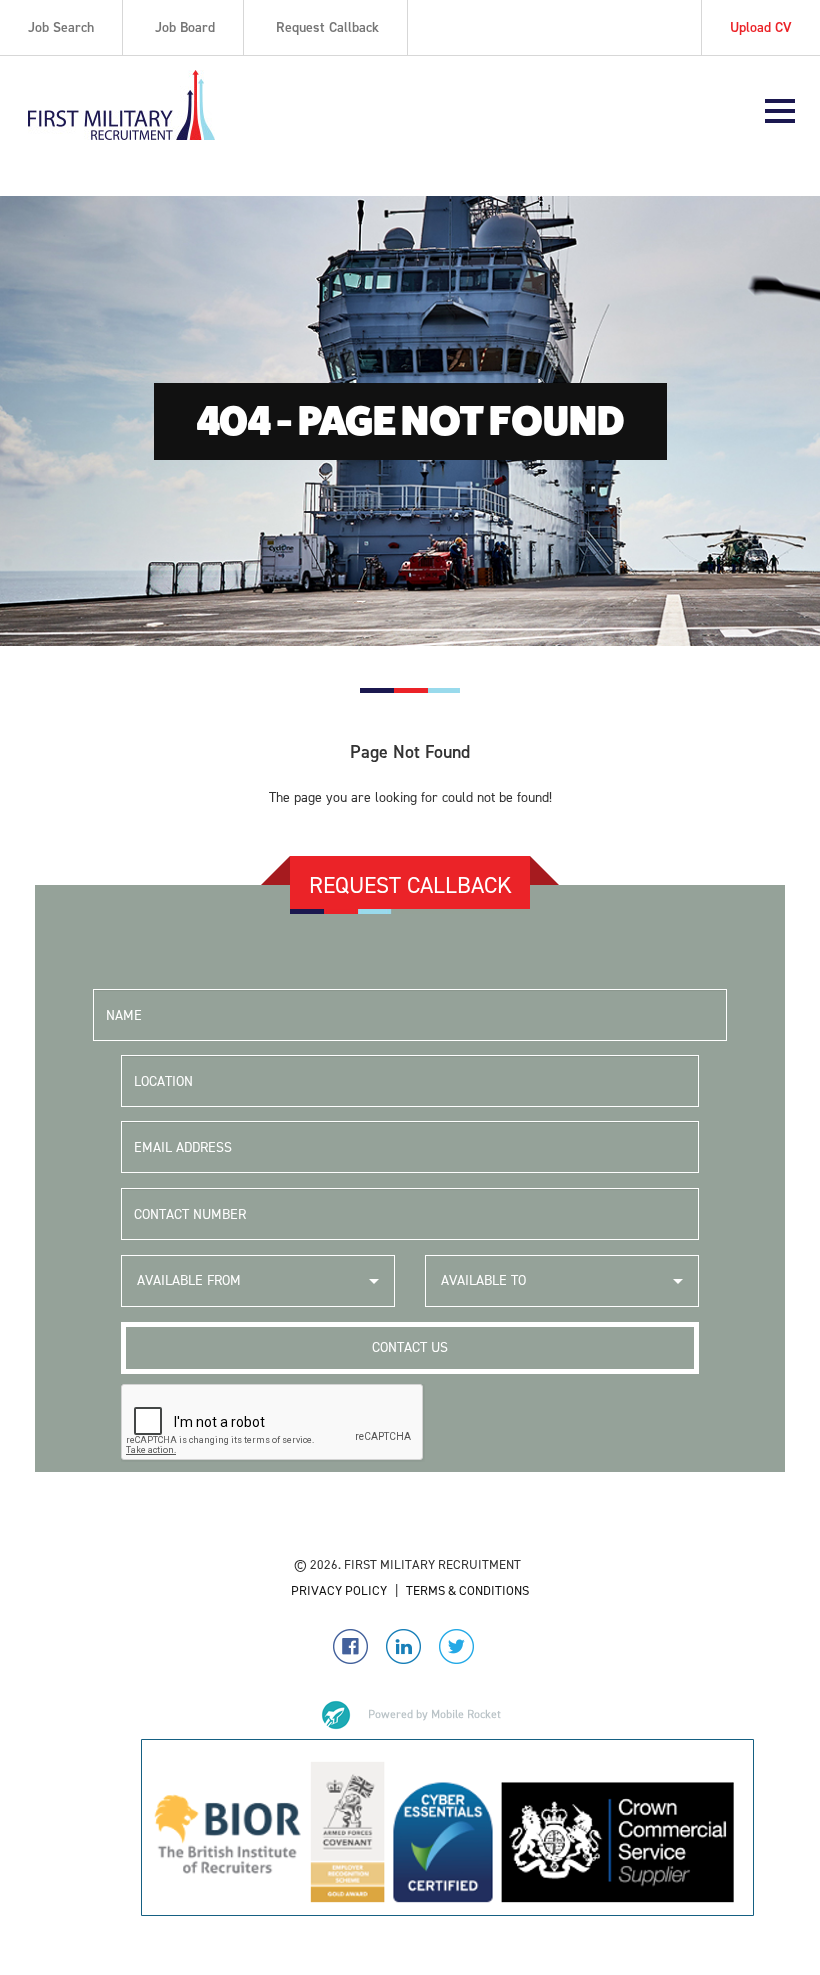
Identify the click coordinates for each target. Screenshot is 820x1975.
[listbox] (258, 1281)
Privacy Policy (339, 1590)
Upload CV (761, 27)
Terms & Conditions (467, 1590)
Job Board (185, 27)
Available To (483, 1280)
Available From (189, 1280)
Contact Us (410, 1347)
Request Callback (327, 27)
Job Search (61, 27)
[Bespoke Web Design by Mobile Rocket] (410, 1715)
